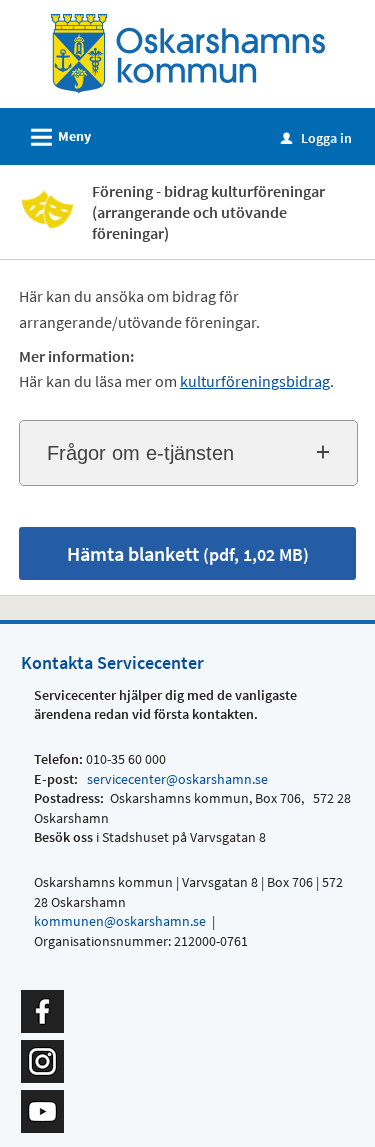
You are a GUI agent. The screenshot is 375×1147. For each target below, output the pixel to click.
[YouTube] (42, 1110)
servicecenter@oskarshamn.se (176, 779)
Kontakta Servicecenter (112, 662)
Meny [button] (58, 137)
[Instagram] (42, 1060)
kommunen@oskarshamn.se (120, 921)
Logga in (316, 138)
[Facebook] (42, 1010)
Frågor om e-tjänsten (140, 453)
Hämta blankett (188, 553)
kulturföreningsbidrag (255, 381)
